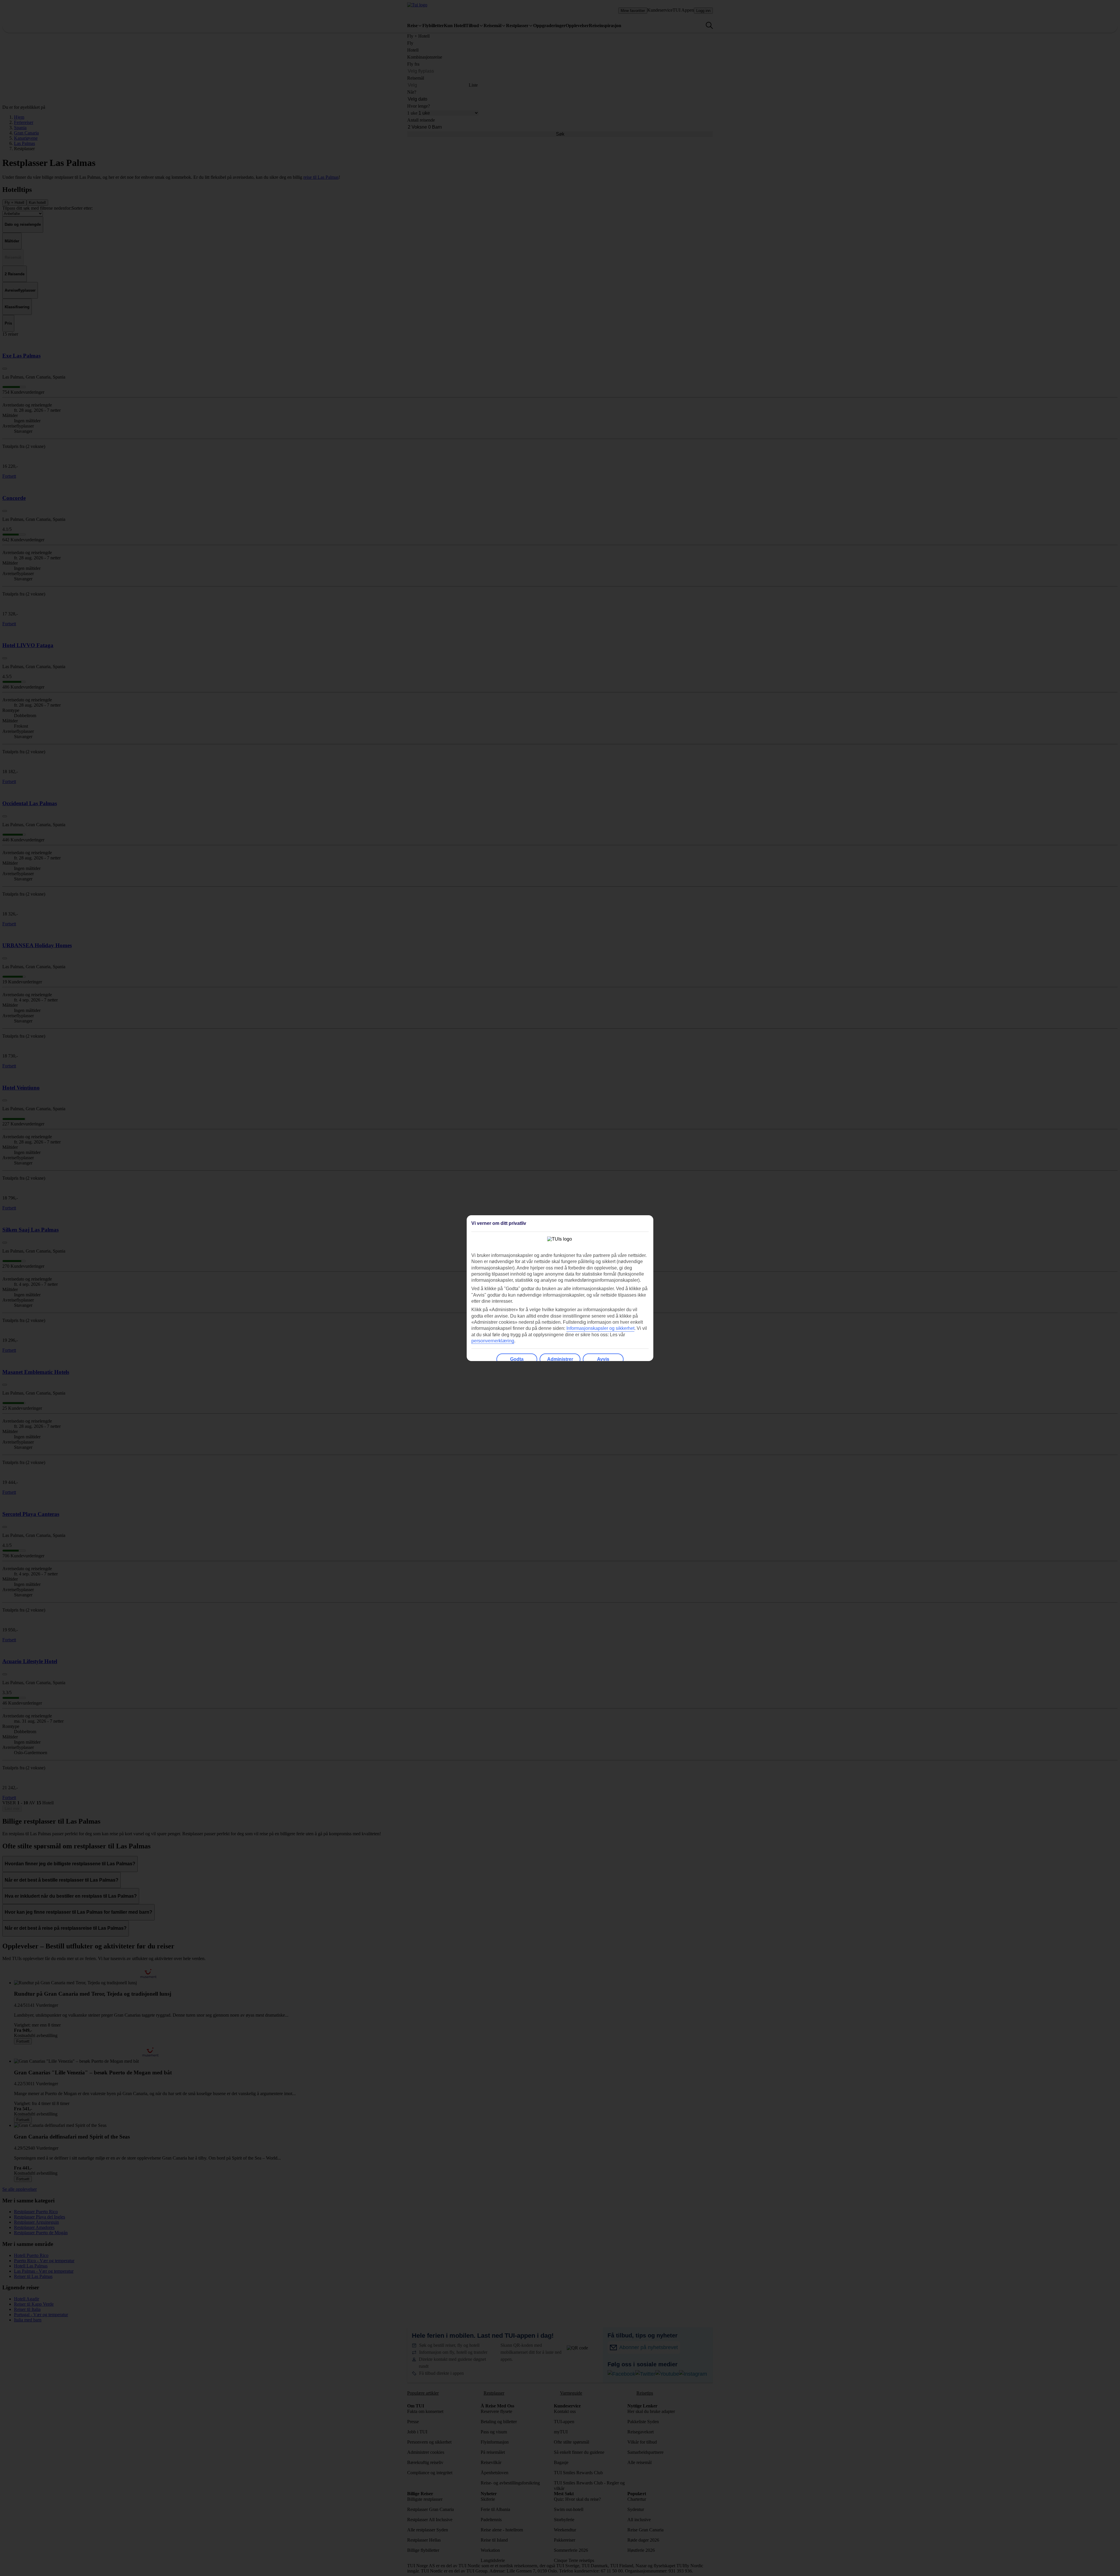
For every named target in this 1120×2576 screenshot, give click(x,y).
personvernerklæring (493, 1341)
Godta (517, 1359)
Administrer (560, 1359)
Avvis (603, 1359)
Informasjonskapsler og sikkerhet (600, 1328)
